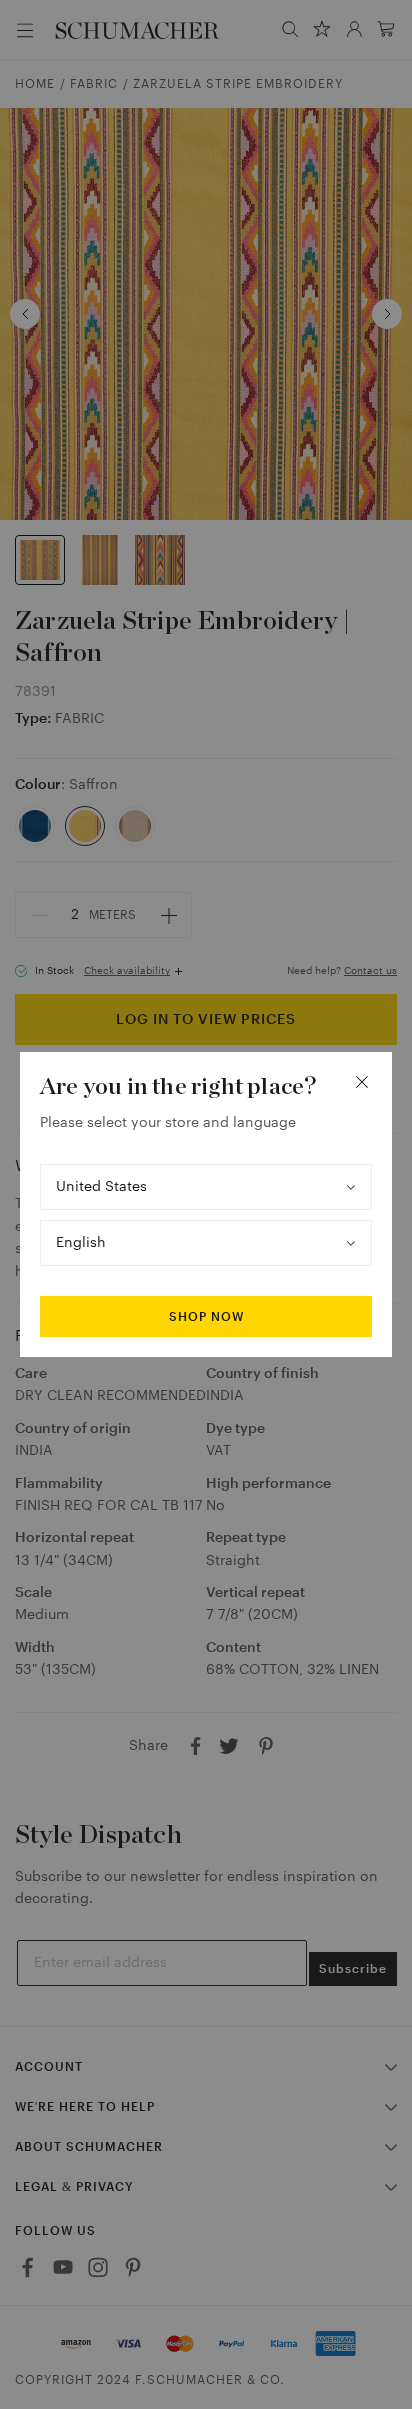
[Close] (362, 1082)
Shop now (206, 1317)
